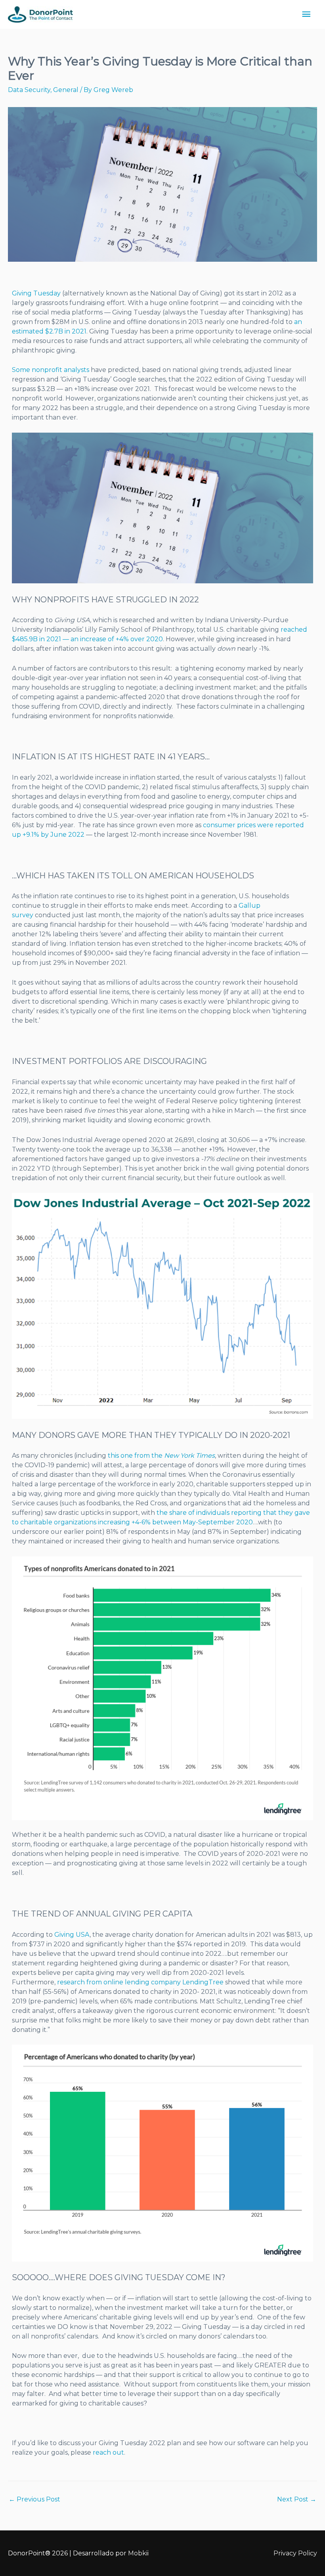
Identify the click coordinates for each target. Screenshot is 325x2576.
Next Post (297, 2499)
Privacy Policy (295, 2553)
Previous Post (34, 2499)
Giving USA (72, 1935)
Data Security (29, 90)
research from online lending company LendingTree (140, 1982)
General (66, 90)
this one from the (161, 1456)
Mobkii (138, 2553)
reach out (108, 2452)
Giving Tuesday (36, 293)
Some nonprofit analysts (51, 370)
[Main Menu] (306, 14)
